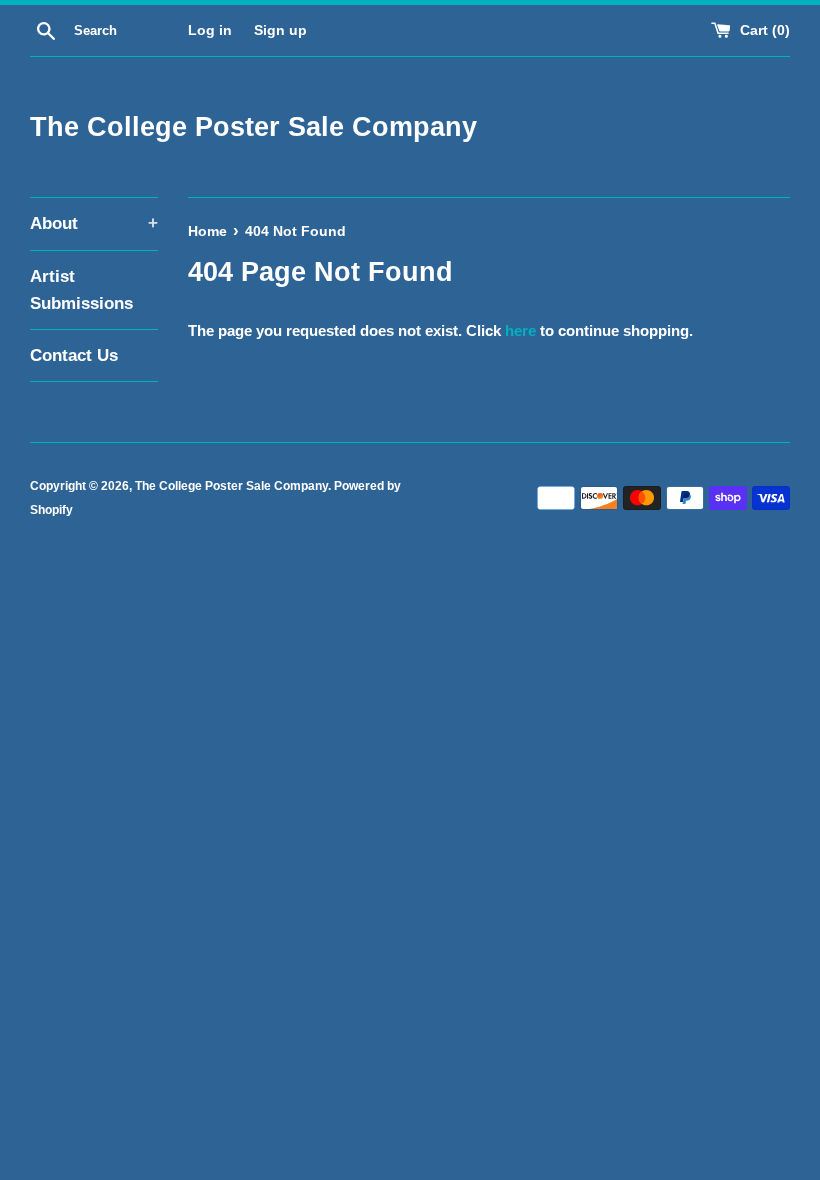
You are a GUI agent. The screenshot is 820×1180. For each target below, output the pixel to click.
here (520, 330)
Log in (210, 30)
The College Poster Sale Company (253, 127)
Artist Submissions (81, 290)
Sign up (280, 30)
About (94, 223)
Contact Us (74, 355)
